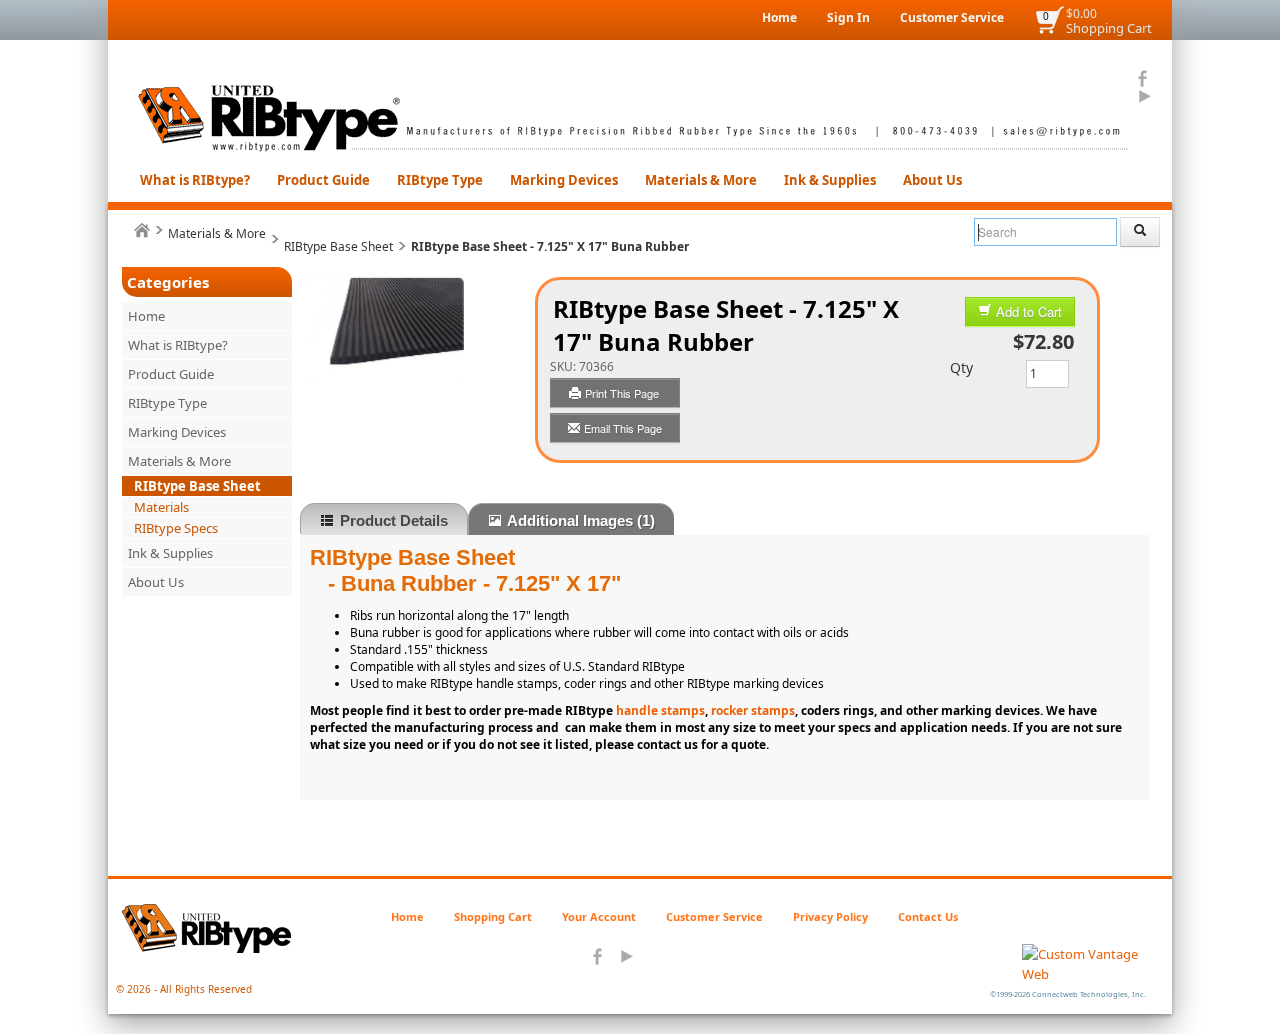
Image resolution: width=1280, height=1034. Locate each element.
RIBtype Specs (176, 528)
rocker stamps (753, 710)
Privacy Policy (830, 916)
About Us (932, 180)
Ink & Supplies (830, 180)
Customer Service (952, 17)
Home (779, 17)
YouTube (1143, 97)
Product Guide (323, 180)
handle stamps (660, 710)
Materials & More (701, 180)
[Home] (142, 230)
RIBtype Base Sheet (338, 246)
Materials (161, 507)
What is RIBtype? (195, 180)
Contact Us (928, 916)
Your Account (599, 916)
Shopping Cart (1109, 28)
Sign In (848, 17)
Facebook (1143, 79)
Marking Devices (564, 180)
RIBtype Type (440, 180)
